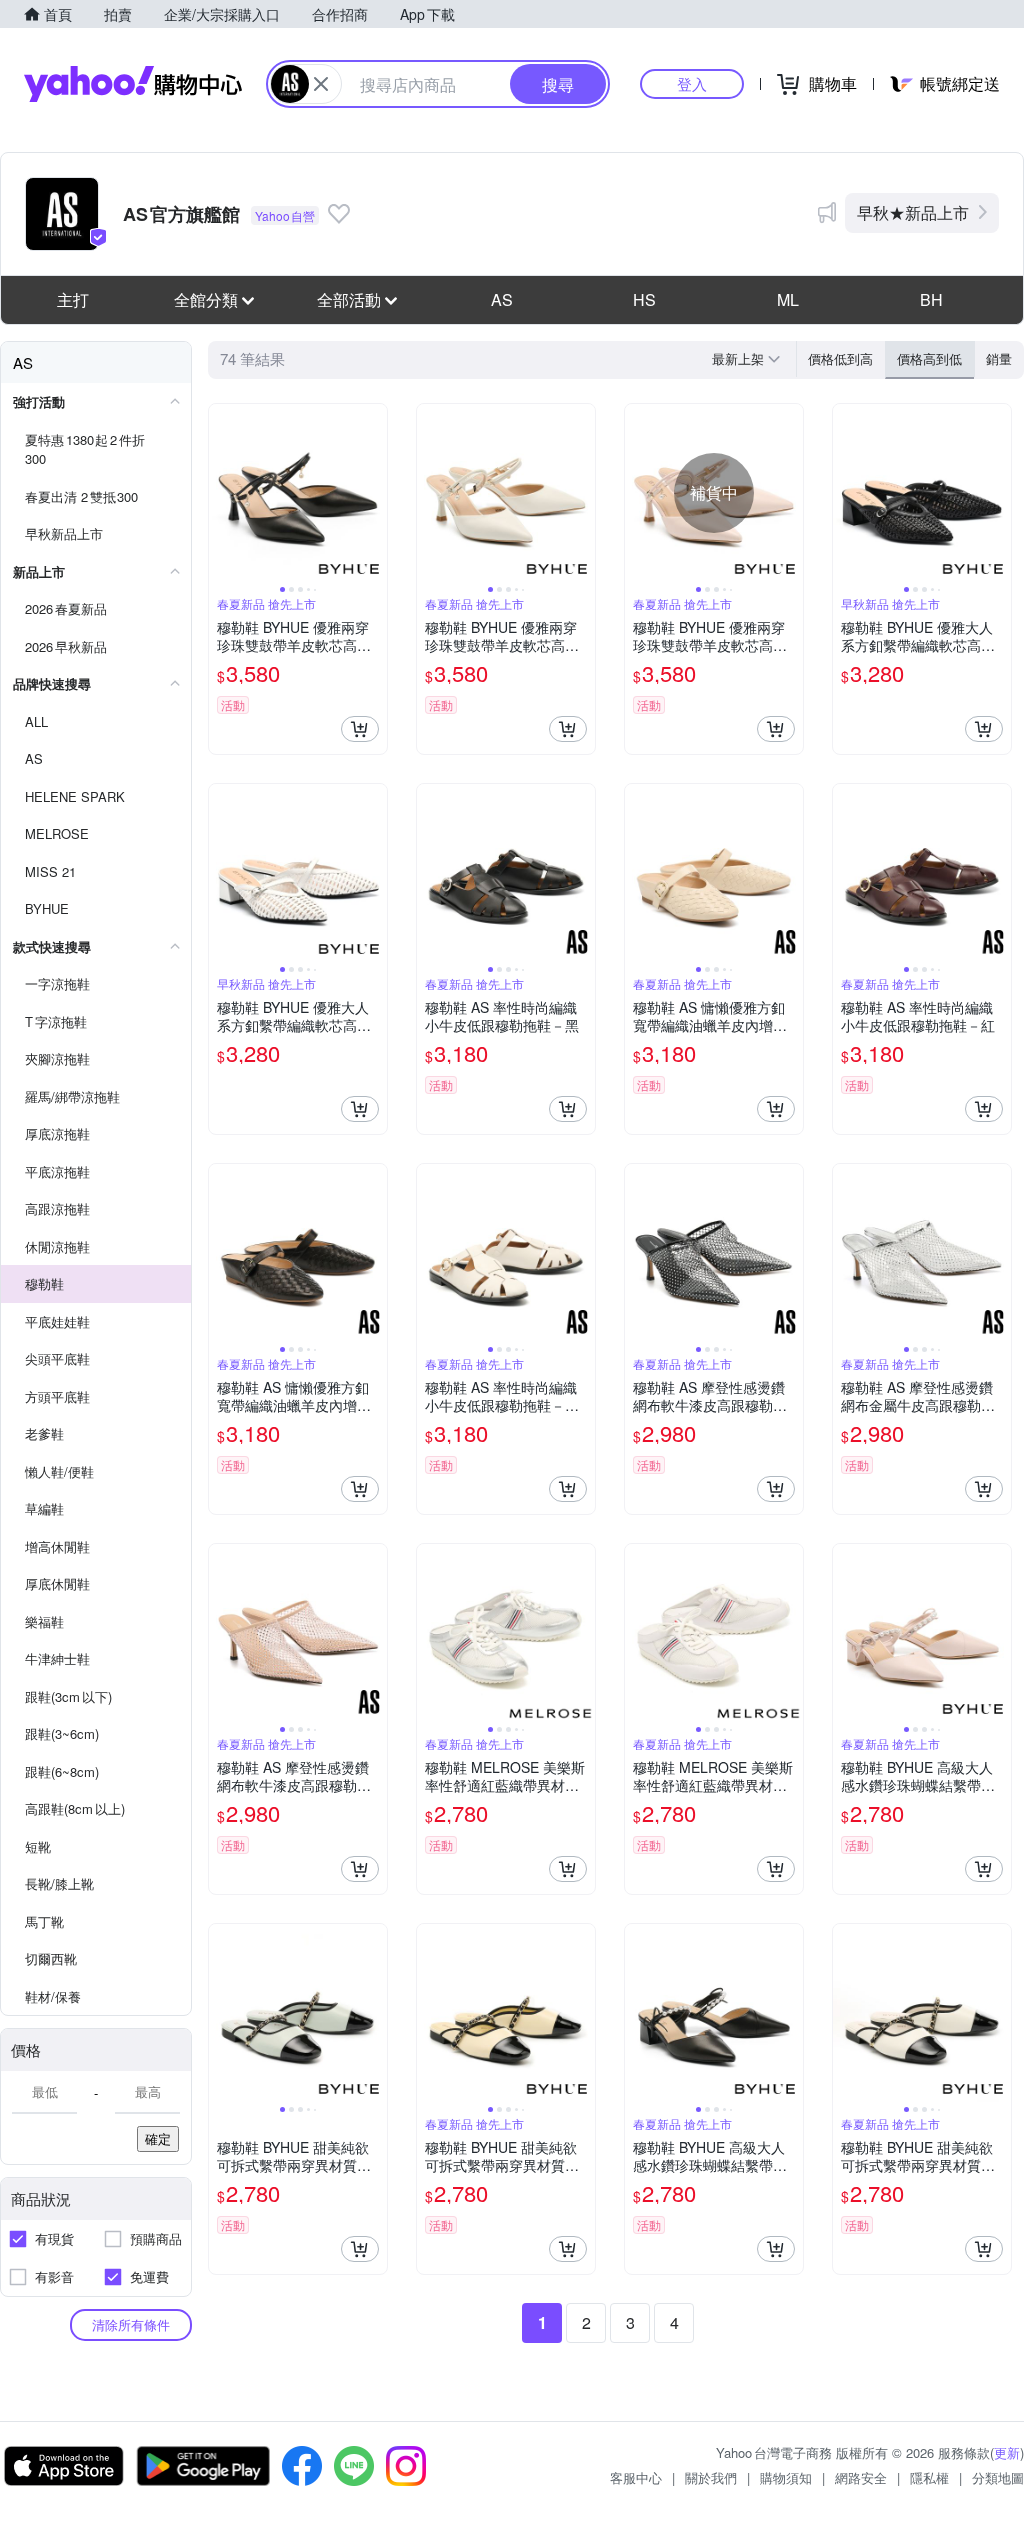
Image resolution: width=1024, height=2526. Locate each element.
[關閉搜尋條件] (321, 84)
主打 (73, 299)
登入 (692, 83)
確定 (158, 2138)
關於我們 (711, 2477)
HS (644, 299)
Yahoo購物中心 (133, 84)
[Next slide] (374, 493)
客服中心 (636, 2477)
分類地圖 (998, 2477)
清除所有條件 (131, 2324)
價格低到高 (840, 358)
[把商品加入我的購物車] (360, 729)
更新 (1007, 2452)
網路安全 (861, 2477)
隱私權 (929, 2477)
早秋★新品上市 (913, 212)
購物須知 (786, 2477)
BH (931, 299)
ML (788, 299)
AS (502, 299)
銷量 (999, 358)
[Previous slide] (222, 493)
